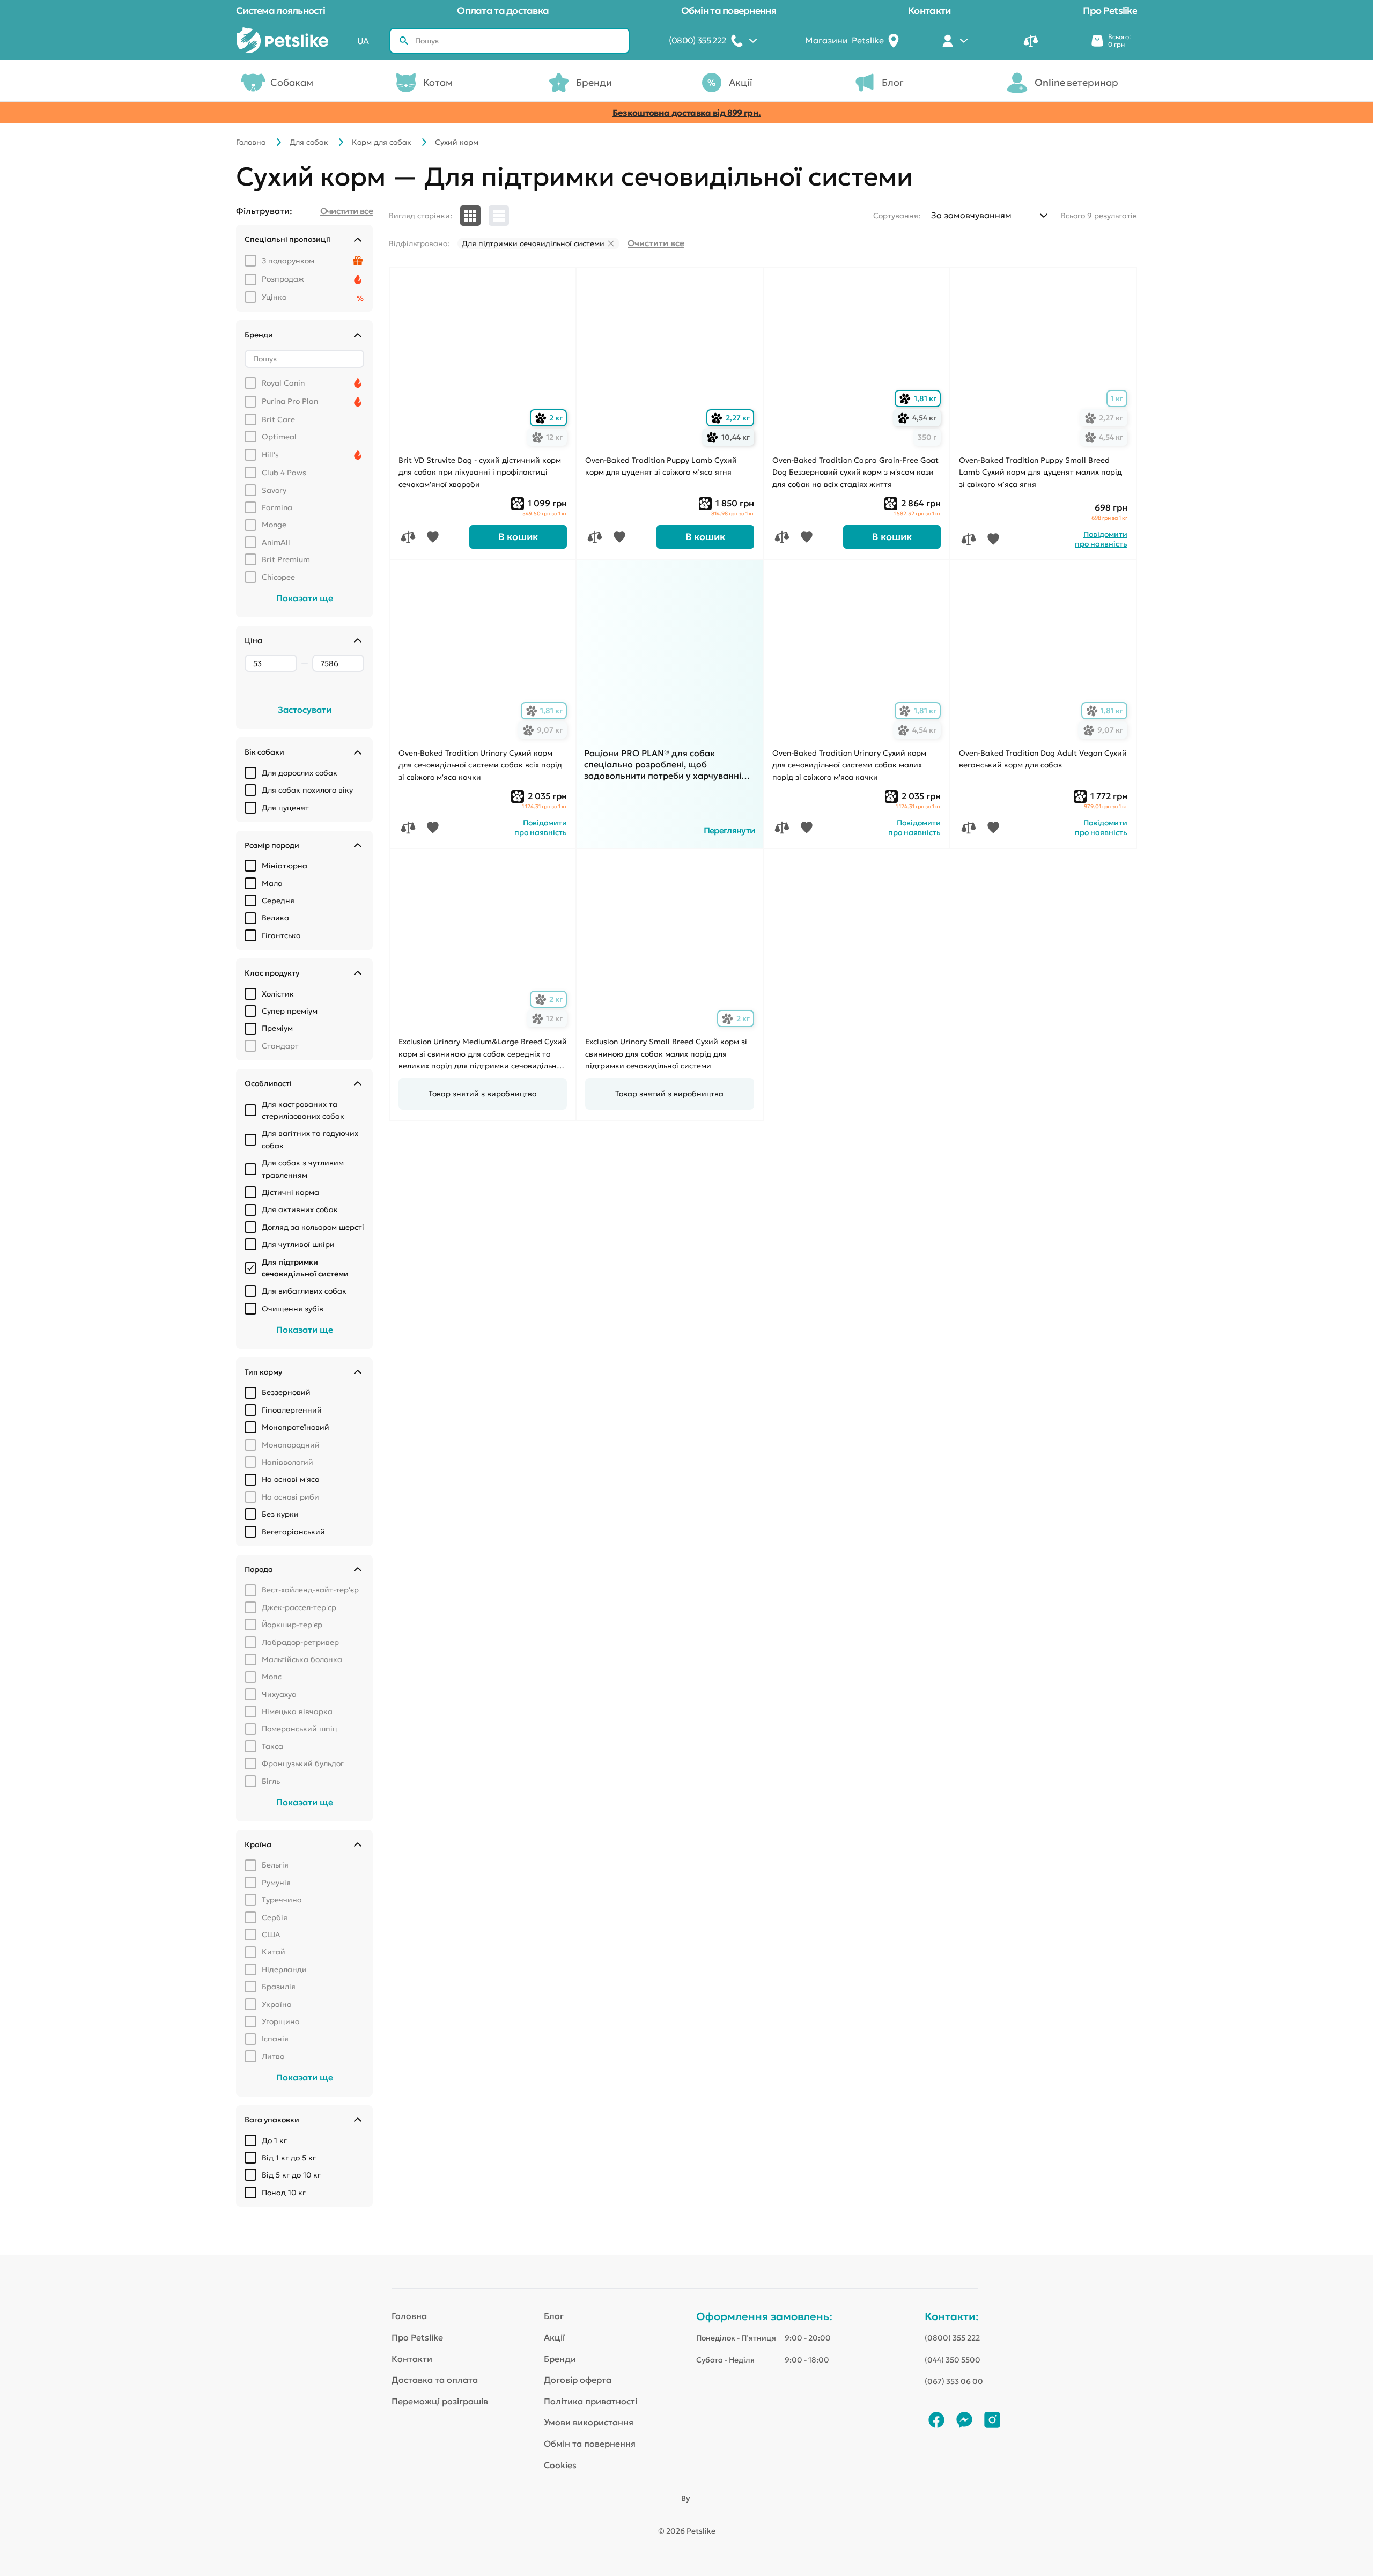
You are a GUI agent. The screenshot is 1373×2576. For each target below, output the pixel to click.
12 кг (549, 437)
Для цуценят (285, 808)
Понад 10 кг (284, 2193)
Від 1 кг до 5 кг (289, 2158)
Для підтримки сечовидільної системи (305, 1268)
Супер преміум (290, 1011)
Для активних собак (300, 1209)
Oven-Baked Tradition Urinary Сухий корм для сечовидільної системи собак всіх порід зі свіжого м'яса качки (480, 765)
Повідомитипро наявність (1101, 539)
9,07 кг (545, 730)
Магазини (844, 40)
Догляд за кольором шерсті (313, 1227)
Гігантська (281, 935)
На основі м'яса (291, 1479)
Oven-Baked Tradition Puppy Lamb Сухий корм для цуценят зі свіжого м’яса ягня (661, 466)
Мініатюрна (285, 866)
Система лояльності (280, 10)
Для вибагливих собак (304, 1291)
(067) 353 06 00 (954, 2381)
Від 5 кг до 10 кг (291, 2175)
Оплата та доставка (503, 10)
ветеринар (1076, 82)
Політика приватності (590, 2401)
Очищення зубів (293, 1309)
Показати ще (305, 598)
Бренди (594, 82)
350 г (927, 437)
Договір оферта (578, 2380)
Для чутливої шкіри (298, 1244)
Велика (275, 918)
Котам (438, 82)
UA (363, 41)
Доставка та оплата (435, 2380)
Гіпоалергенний (292, 1410)
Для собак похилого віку (307, 790)
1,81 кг (920, 399)
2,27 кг (732, 418)
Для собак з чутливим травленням (303, 1169)
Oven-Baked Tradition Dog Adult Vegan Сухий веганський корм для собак (1043, 759)
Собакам (292, 82)
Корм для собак (382, 142)
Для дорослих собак (300, 773)
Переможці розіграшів (440, 2401)
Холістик (278, 994)
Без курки (280, 1514)
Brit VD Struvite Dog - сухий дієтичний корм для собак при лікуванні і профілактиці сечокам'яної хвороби (480, 472)
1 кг (1117, 398)
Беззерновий (286, 1392)
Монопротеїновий (296, 1427)
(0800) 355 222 (952, 2338)
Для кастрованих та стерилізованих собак (303, 1110)
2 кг (551, 418)
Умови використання (589, 2422)
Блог (893, 82)
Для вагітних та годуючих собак (310, 1139)
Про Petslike (1110, 10)
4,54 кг (919, 418)
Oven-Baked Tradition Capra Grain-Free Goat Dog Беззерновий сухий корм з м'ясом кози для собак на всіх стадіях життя (855, 472)
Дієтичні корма (290, 1192)
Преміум (277, 1028)
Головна (251, 142)
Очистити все (656, 243)
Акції (741, 82)
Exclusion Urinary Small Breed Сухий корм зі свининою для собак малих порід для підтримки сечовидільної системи (666, 1054)
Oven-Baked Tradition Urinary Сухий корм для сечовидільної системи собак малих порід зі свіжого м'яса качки (849, 765)
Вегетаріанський (293, 1532)
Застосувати (305, 710)
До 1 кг (274, 2140)
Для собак (309, 142)
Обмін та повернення (729, 10)
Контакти (929, 10)
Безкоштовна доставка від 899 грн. (687, 113)
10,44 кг (730, 437)
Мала (272, 883)
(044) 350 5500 (953, 2360)
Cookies (560, 2465)
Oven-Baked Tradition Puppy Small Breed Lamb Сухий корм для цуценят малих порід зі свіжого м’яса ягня (1040, 472)
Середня (278, 901)
